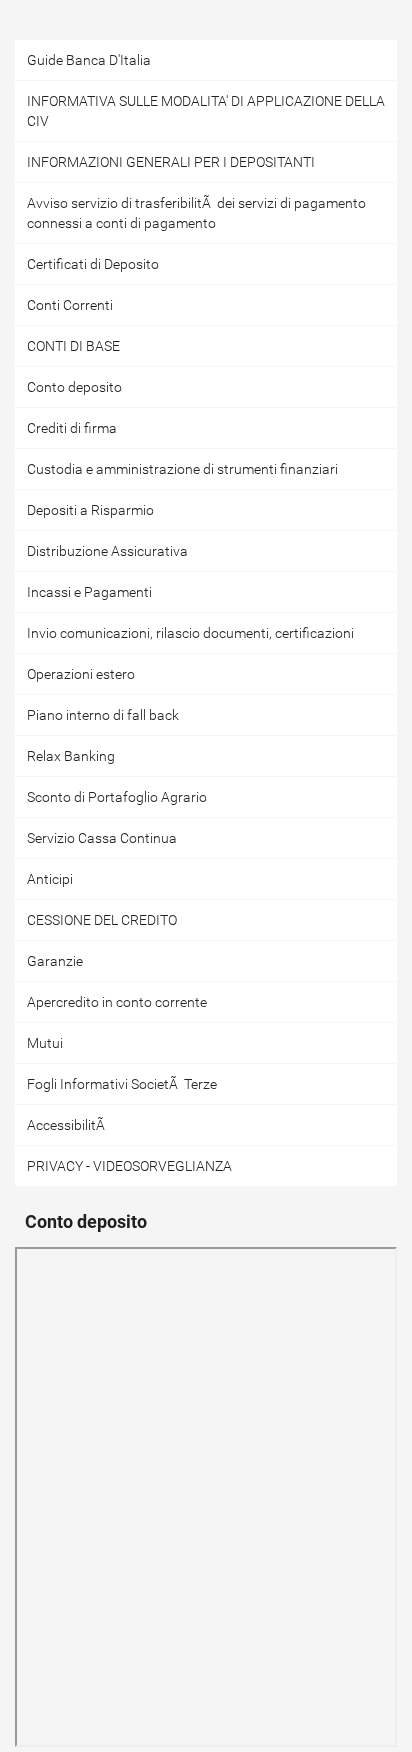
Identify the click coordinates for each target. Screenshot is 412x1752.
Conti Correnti (70, 305)
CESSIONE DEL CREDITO (102, 920)
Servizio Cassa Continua (102, 838)
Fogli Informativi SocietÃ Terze (122, 1084)
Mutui (45, 1043)
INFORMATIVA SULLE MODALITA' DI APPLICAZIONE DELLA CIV (206, 111)
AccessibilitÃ (66, 1125)
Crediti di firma (72, 428)
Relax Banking (71, 756)
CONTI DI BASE (73, 346)
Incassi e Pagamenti (89, 592)
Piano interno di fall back (103, 715)
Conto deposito (74, 387)
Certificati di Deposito (93, 264)
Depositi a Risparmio (90, 510)
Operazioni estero (81, 674)
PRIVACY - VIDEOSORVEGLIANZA (129, 1166)
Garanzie (55, 961)
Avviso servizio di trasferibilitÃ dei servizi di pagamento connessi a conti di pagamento (196, 213)
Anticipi (50, 879)
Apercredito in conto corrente (117, 1002)
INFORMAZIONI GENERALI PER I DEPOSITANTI (171, 162)
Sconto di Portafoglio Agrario (117, 797)
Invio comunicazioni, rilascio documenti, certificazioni (190, 633)
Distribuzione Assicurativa (107, 551)
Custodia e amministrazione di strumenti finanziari (182, 469)
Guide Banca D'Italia (89, 60)
